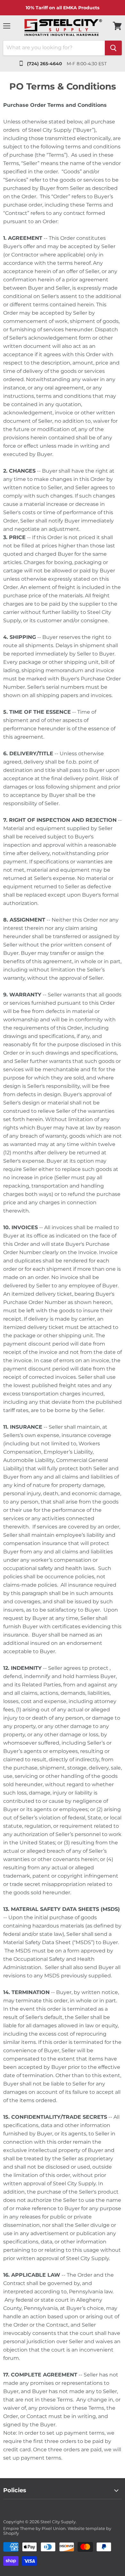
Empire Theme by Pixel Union (34, 2528)
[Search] (113, 48)
